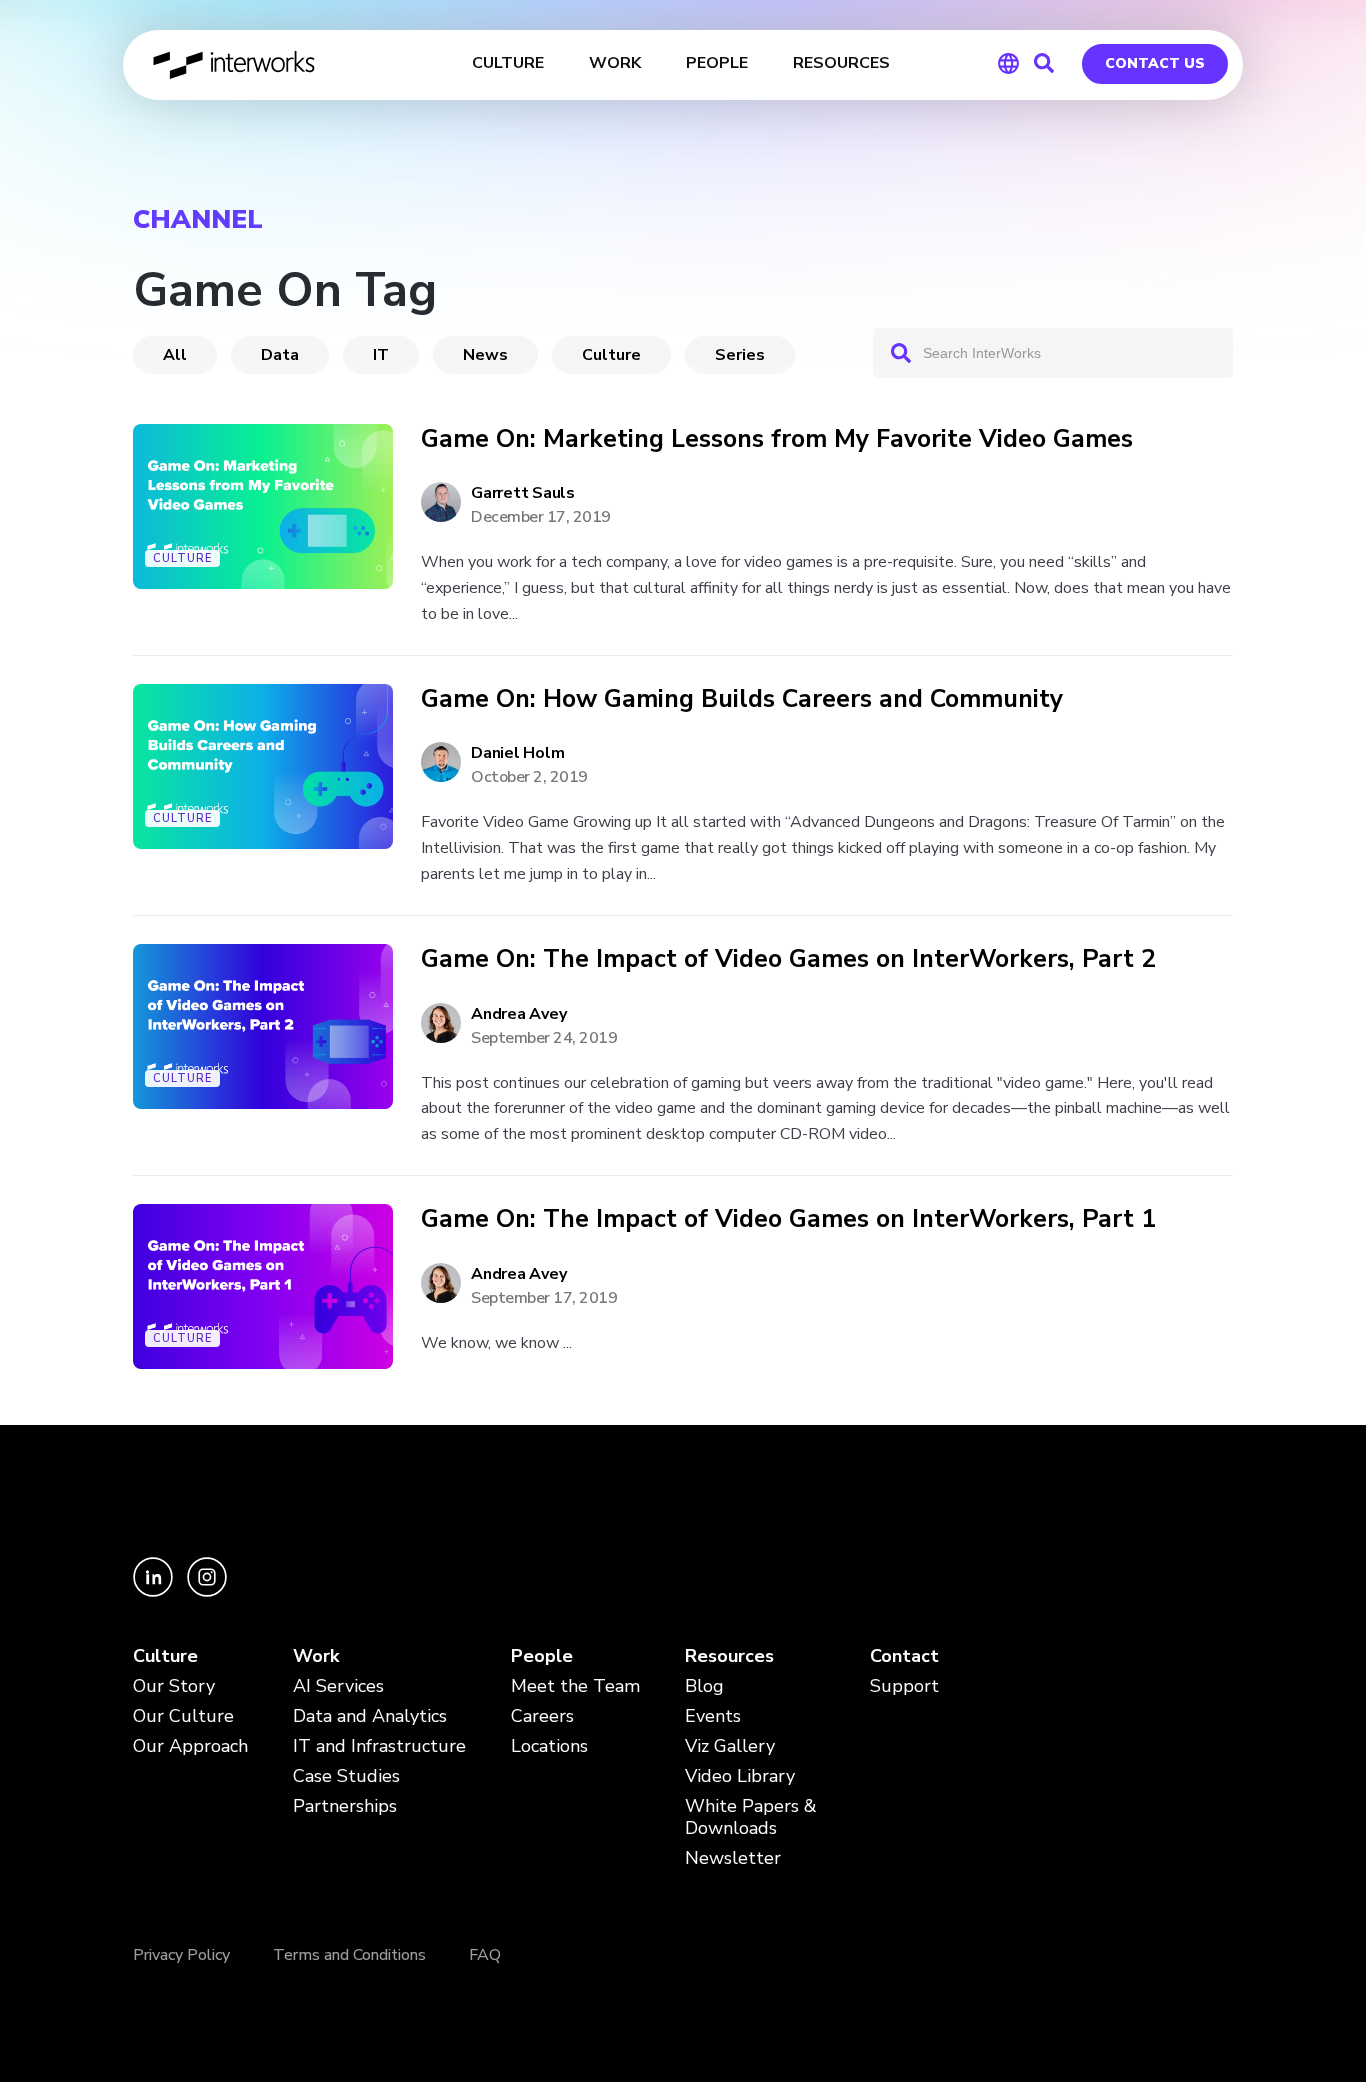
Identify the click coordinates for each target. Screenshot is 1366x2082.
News (485, 355)
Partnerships (345, 1806)
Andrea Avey (518, 1014)
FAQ (485, 1955)
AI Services (338, 1686)
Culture (611, 355)
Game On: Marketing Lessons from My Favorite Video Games (777, 439)
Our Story (174, 1686)
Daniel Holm (517, 753)
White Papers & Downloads (751, 1817)
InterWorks (235, 65)
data (280, 355)
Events (713, 1716)
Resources (729, 1656)
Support (904, 1686)
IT (381, 355)
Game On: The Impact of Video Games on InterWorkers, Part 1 (788, 1219)
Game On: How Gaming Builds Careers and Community (742, 699)
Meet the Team (575, 1686)
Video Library (740, 1776)
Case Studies (346, 1776)
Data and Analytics (370, 1716)
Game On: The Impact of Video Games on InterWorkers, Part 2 (788, 959)
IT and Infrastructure (379, 1746)
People (542, 1656)
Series (740, 355)
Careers (542, 1716)
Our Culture (183, 1716)
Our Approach (190, 1746)
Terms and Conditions (349, 1955)
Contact (904, 1656)
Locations (549, 1746)
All (175, 355)
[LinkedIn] (155, 1591)
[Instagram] (207, 1591)
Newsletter (733, 1858)
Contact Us (1155, 63)
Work (316, 1656)
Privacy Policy (181, 1955)
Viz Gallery (730, 1746)
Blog (704, 1686)
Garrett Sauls (523, 493)
